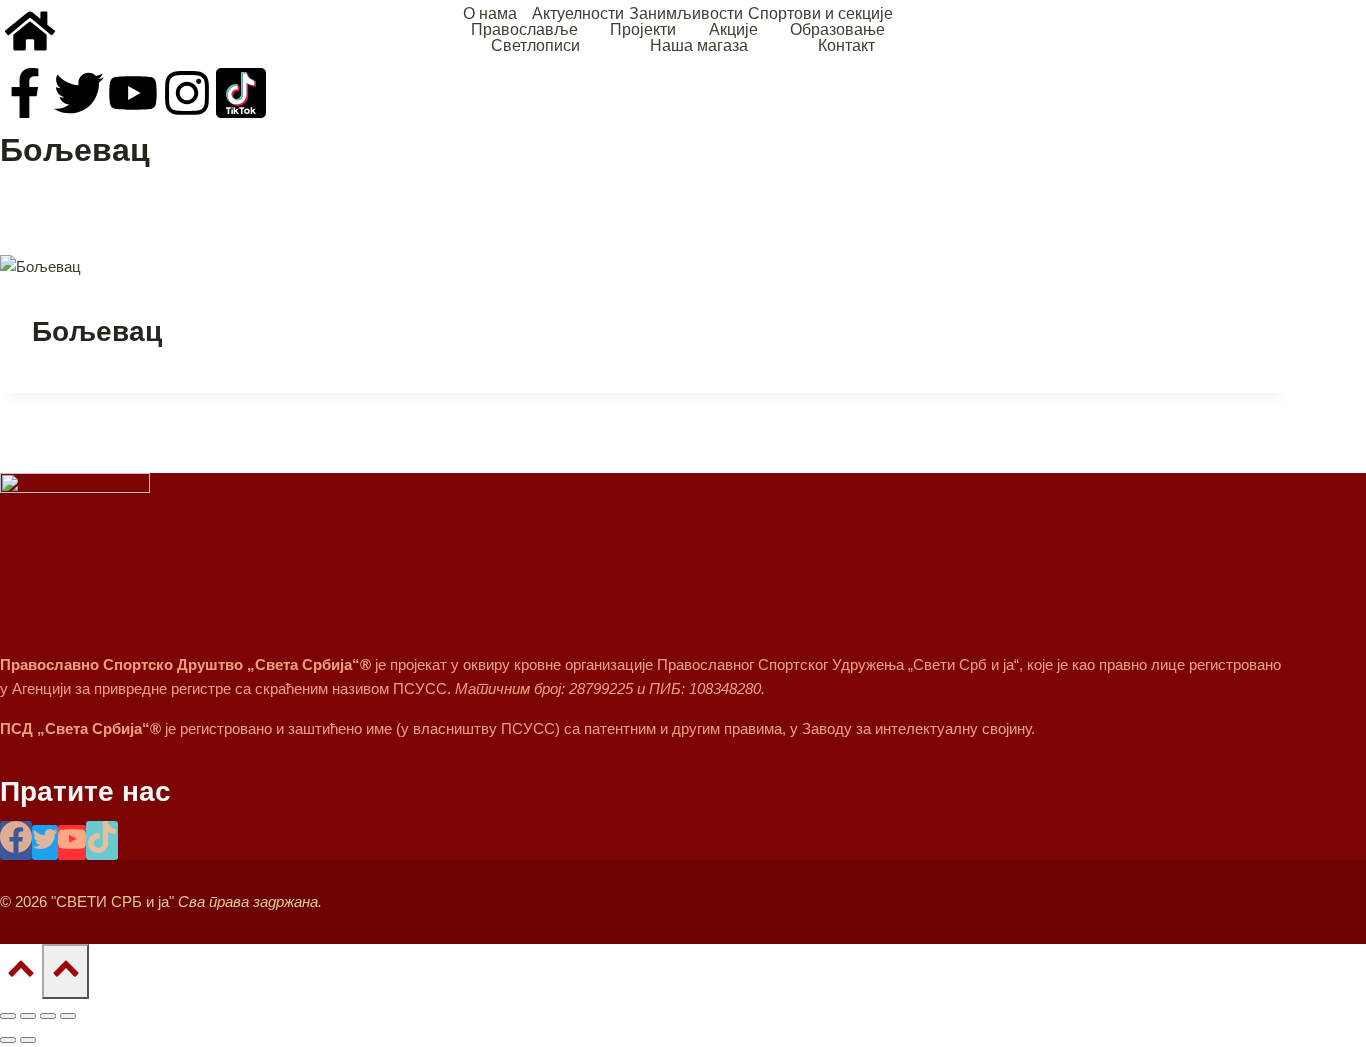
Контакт (846, 46)
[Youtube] (133, 93)
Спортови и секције (820, 14)
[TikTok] (102, 840)
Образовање (837, 30)
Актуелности (578, 14)
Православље (524, 30)
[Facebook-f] (25, 93)
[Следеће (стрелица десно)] (28, 1040)
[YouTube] (72, 842)
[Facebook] (16, 840)
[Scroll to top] (21, 971)
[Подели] (48, 1016)
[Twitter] (79, 93)
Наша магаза (699, 46)
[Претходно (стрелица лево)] (8, 1040)
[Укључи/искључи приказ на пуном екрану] (28, 1016)
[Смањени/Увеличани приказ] (8, 1016)
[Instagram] (187, 93)
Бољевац (97, 331)
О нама (490, 14)
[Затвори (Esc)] (68, 1016)
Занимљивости (686, 14)
